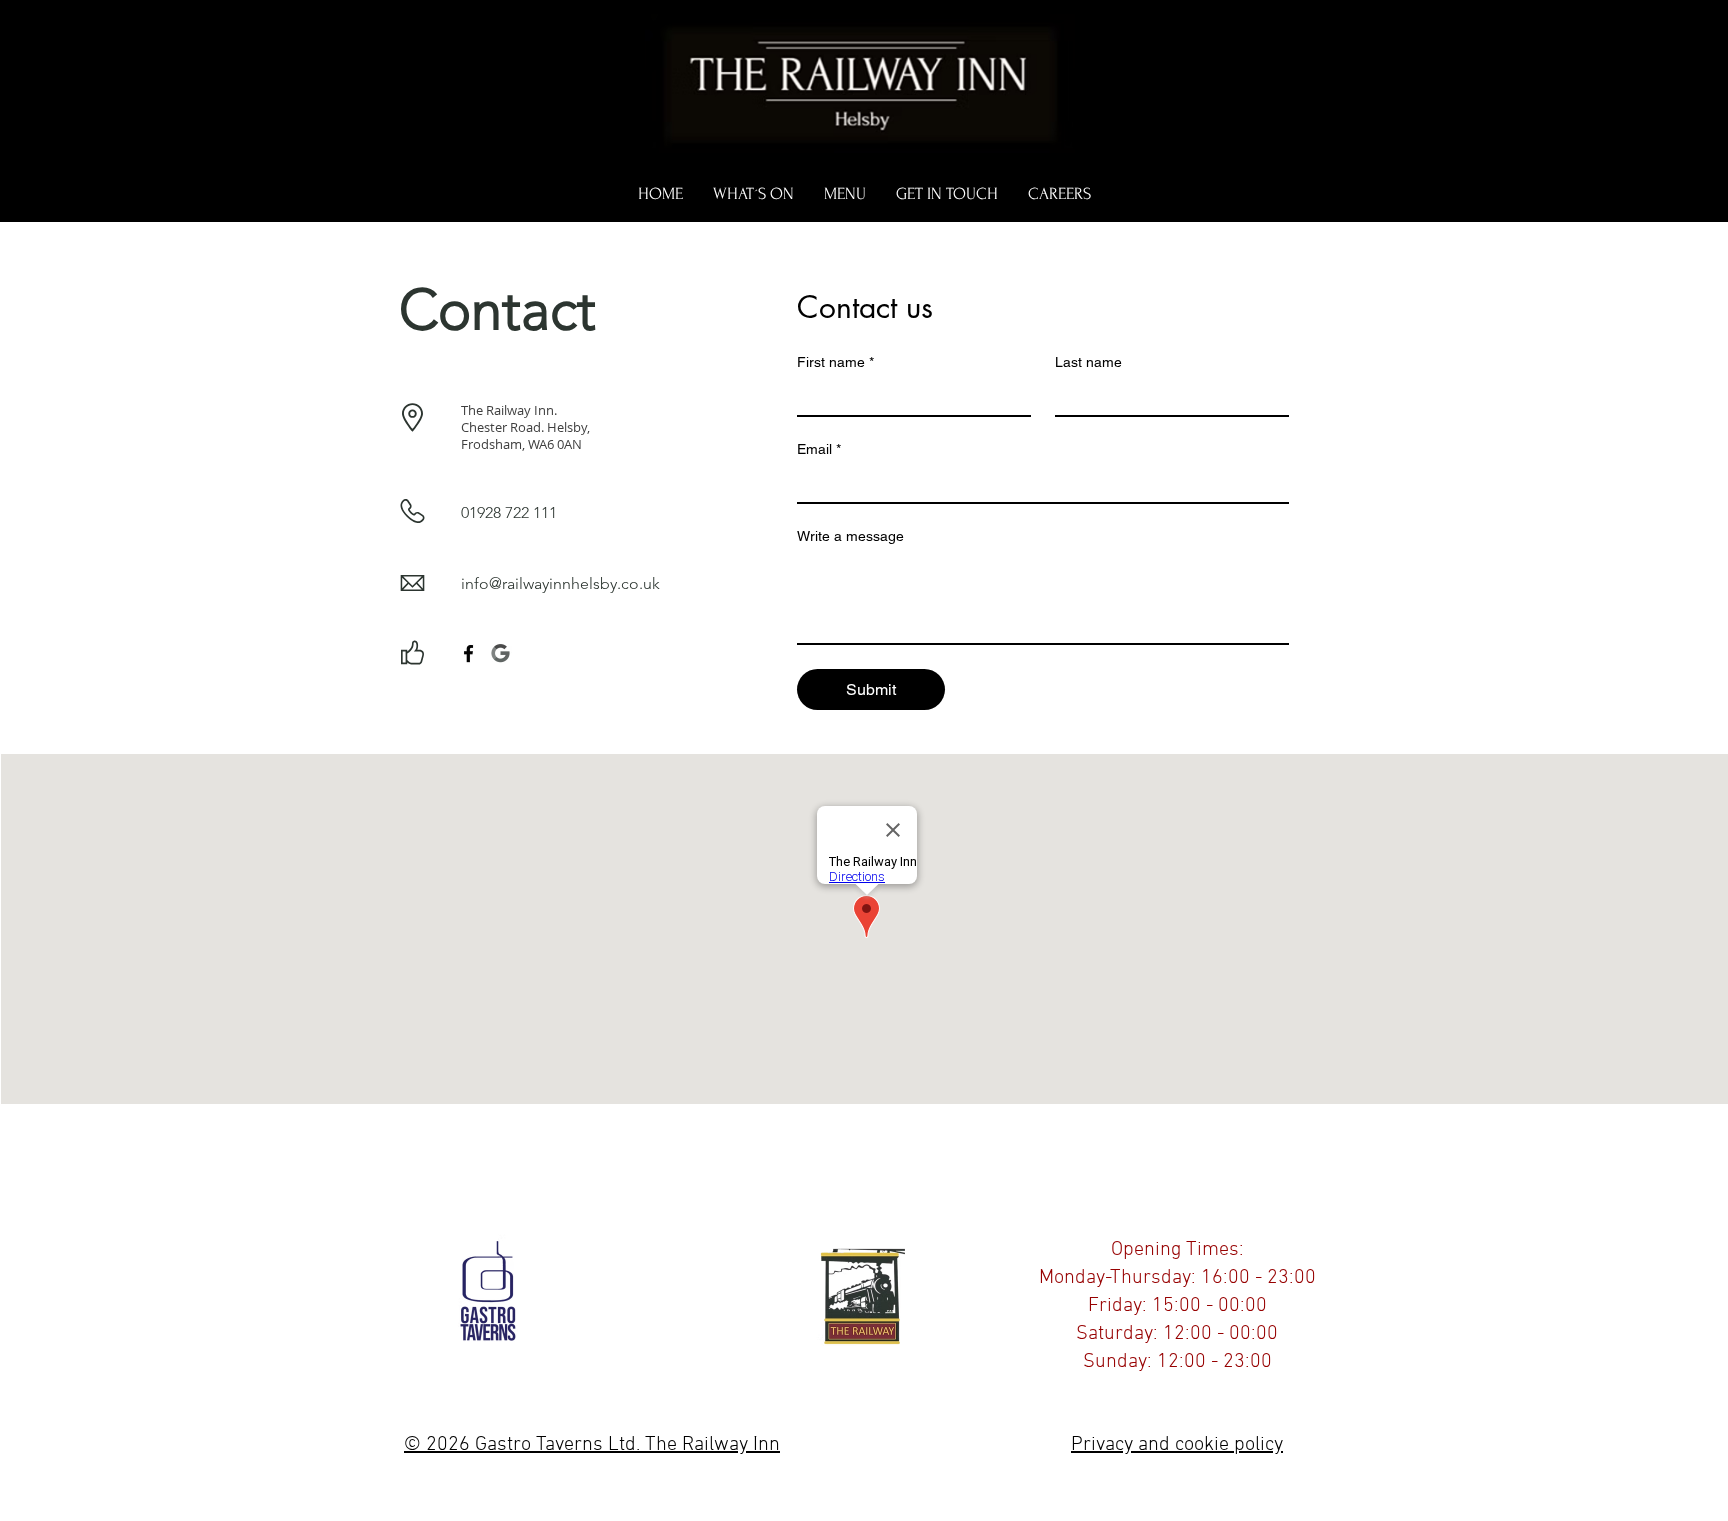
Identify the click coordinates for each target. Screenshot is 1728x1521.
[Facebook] (468, 653)
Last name (1088, 362)
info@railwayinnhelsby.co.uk (560, 583)
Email (819, 449)
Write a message (850, 536)
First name (835, 362)
